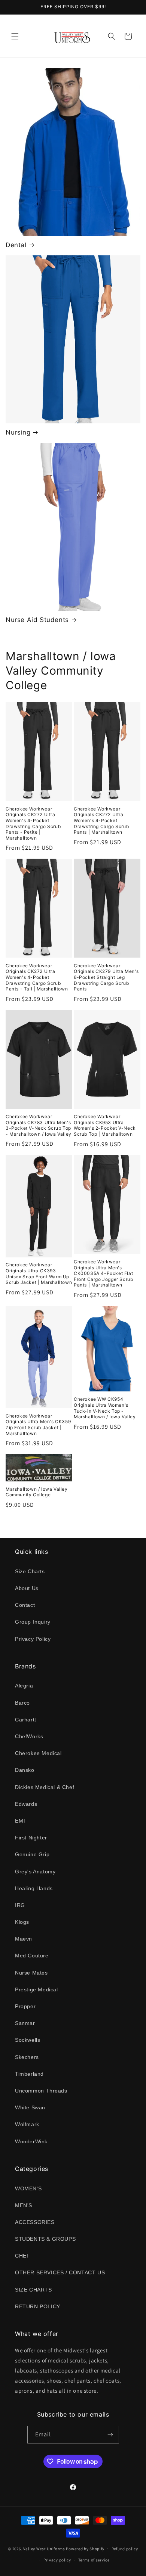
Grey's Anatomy (35, 1872)
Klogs (22, 1922)
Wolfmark (27, 2124)
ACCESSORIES (35, 2222)
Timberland (29, 2074)
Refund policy (125, 2549)
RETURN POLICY (38, 2306)
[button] (15, 36)
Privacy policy (57, 2560)
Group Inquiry (33, 1622)
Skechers (27, 2057)
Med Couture (32, 1956)
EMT (21, 1821)
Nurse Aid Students (37, 620)
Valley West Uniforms (44, 2548)
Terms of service (94, 2560)
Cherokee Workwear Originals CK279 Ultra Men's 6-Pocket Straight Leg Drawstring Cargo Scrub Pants (106, 977)
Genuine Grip (32, 1854)
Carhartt (26, 1720)
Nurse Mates (31, 1973)
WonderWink (31, 2141)
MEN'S (24, 2205)
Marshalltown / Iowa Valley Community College (37, 1492)
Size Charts (30, 1571)
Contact (25, 1605)
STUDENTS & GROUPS (45, 2239)
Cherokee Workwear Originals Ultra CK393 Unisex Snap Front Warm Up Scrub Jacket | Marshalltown (39, 1273)
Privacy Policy (33, 1639)
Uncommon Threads (41, 2091)
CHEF (22, 2256)
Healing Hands (34, 1888)
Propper (25, 2006)
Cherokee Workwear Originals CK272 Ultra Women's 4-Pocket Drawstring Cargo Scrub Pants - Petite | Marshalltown (33, 823)
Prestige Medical (36, 1989)
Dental (16, 245)
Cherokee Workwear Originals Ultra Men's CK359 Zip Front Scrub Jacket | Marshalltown (38, 1425)
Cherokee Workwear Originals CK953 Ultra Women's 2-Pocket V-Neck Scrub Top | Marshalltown (105, 1125)
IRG (20, 1905)
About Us (27, 1588)
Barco (22, 1703)
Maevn (24, 1939)
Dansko (25, 1770)
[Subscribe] (110, 2435)
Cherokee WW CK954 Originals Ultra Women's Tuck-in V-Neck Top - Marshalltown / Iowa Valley (105, 1408)
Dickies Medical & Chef (45, 1787)
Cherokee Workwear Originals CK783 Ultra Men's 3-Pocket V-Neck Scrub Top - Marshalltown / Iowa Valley (39, 1125)
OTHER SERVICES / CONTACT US (60, 2272)
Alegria (24, 1686)
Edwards (26, 1804)
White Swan (30, 2107)
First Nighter (31, 1838)
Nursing (18, 432)
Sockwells (28, 2040)
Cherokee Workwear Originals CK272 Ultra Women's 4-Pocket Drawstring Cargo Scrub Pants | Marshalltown (101, 820)
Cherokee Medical (38, 1753)
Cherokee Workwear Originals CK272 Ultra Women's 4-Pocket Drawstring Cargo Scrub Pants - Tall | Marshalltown (37, 977)
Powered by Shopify (85, 2548)
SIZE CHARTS (34, 2290)
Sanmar (25, 2023)
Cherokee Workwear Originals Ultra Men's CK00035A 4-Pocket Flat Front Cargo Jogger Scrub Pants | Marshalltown (103, 1273)
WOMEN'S (28, 2188)
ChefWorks (29, 1736)
